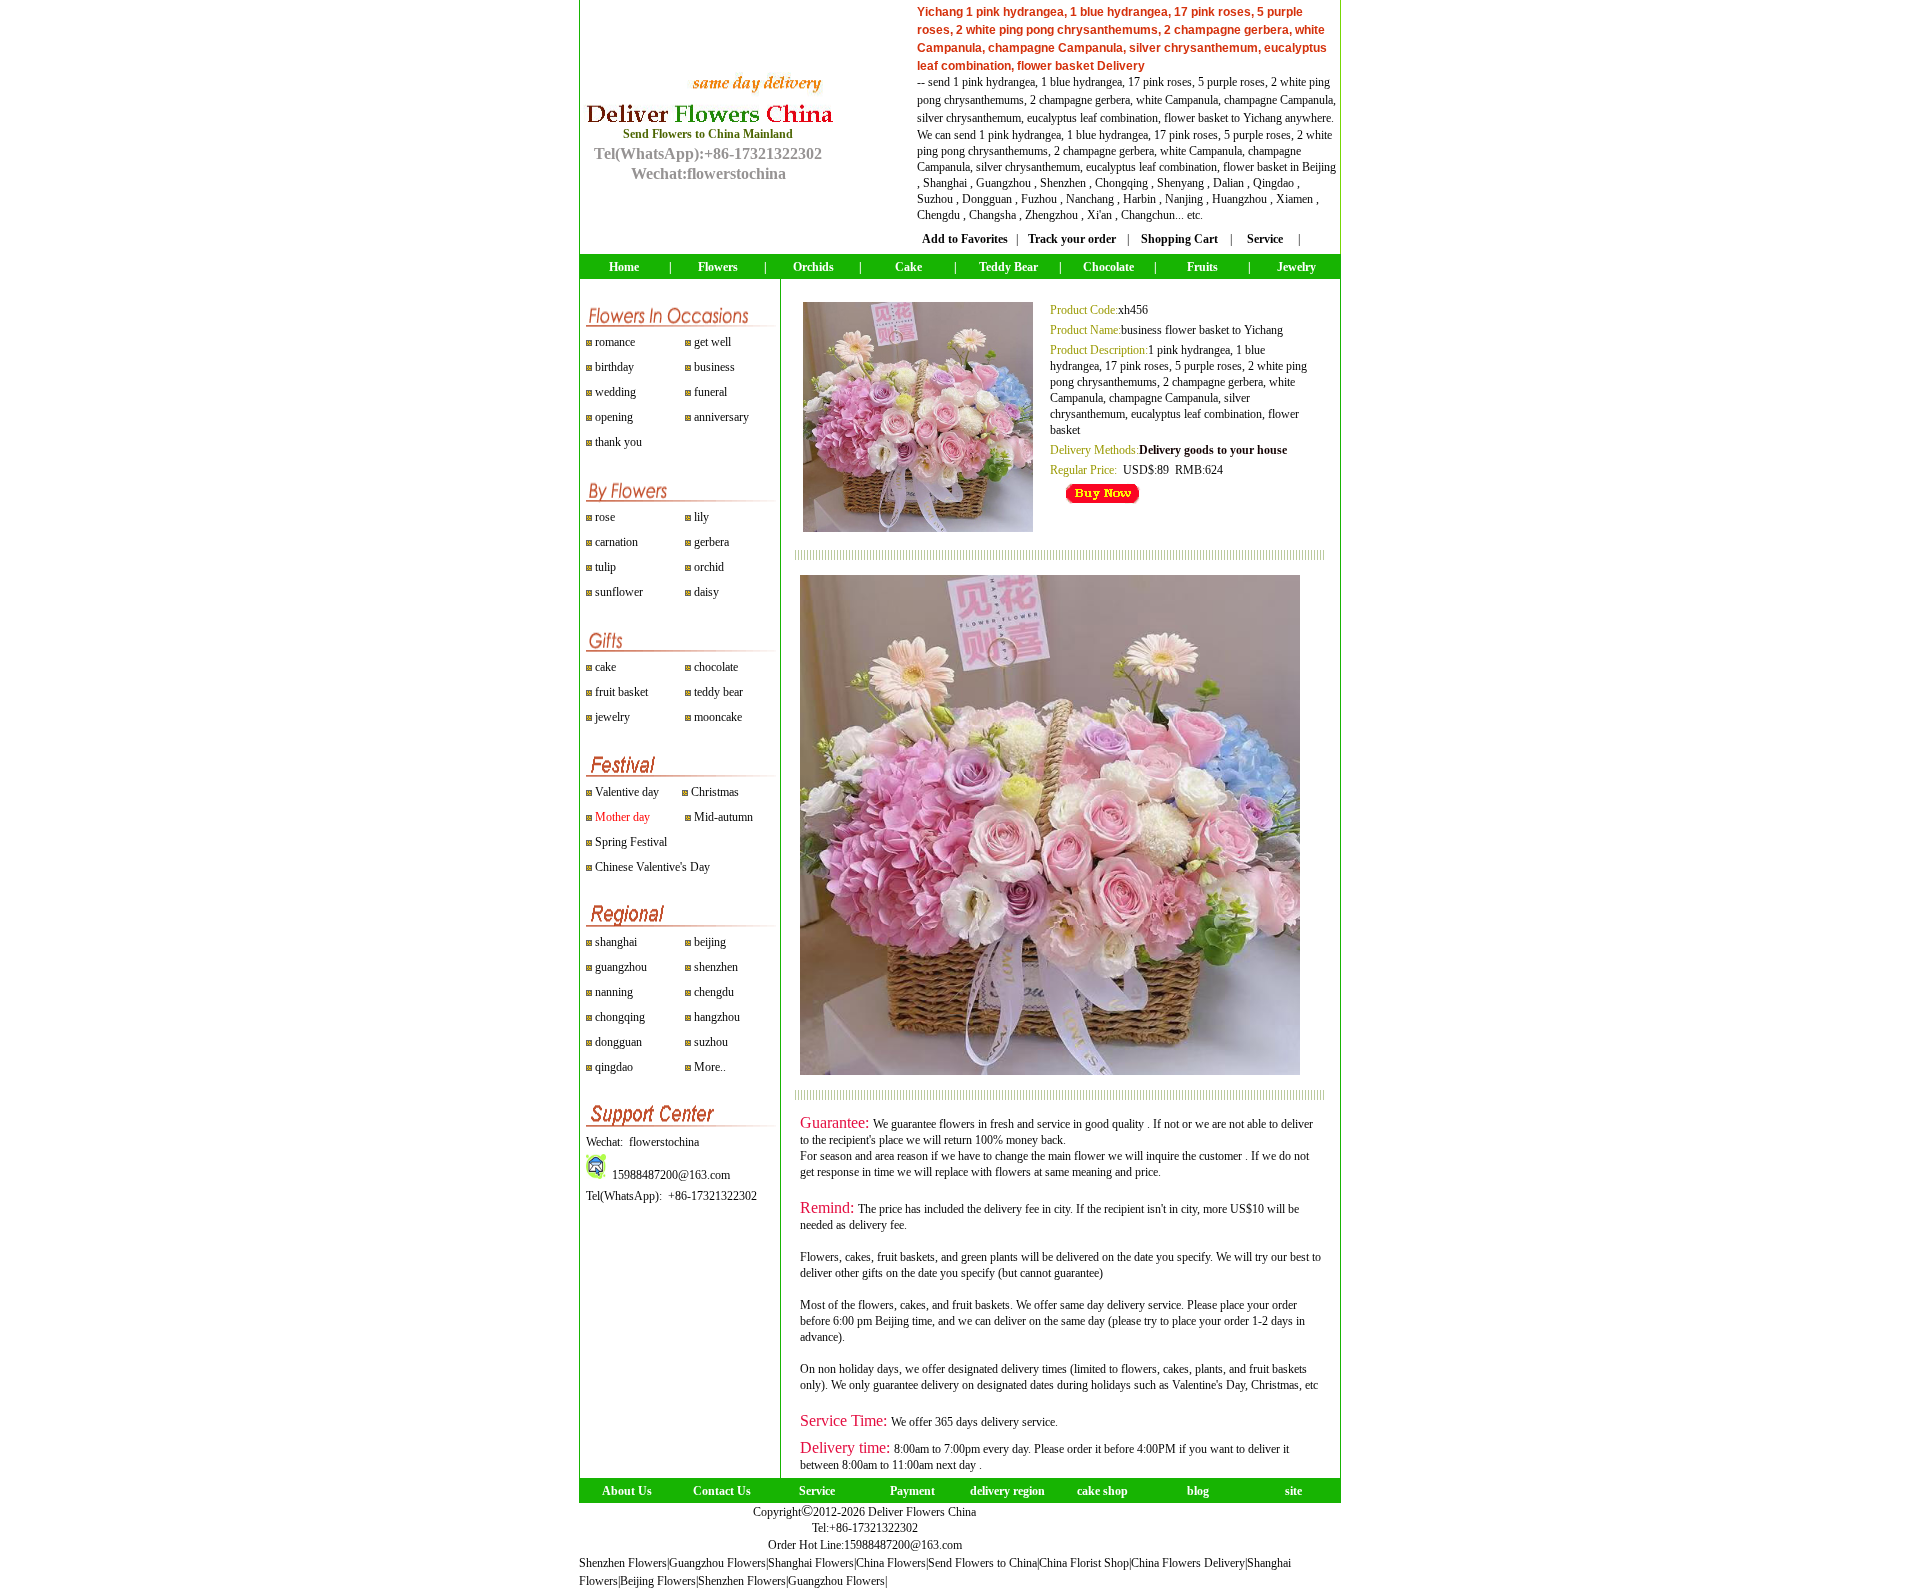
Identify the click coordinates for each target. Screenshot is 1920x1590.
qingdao (614, 1067)
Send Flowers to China (982, 1563)
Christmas (715, 792)
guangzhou (621, 967)
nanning (614, 992)
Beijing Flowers (658, 1581)
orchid (707, 567)
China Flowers (891, 1563)
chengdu (714, 992)
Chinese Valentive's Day (652, 867)
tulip (604, 567)
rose (605, 517)
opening (614, 417)
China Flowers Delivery (1188, 1563)
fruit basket (621, 692)
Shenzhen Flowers (623, 1563)
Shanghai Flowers (811, 1563)
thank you (618, 442)
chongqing (620, 1017)
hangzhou (717, 1017)
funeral (710, 392)
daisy (705, 592)
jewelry (612, 717)
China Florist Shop (1084, 1563)
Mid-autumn (723, 817)
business (714, 367)
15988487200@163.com (903, 1545)
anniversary (721, 417)
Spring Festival (631, 842)
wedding (615, 392)
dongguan (618, 1042)
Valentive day (627, 792)
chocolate (716, 667)
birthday (614, 367)
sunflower (617, 592)
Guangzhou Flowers (717, 1563)
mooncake (718, 717)
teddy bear (718, 692)
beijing (710, 942)
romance (615, 342)
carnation (615, 542)
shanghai (616, 942)
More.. (710, 1067)
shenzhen (716, 967)
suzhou (711, 1042)
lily (701, 517)
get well (712, 342)
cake (605, 667)
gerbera (710, 542)
